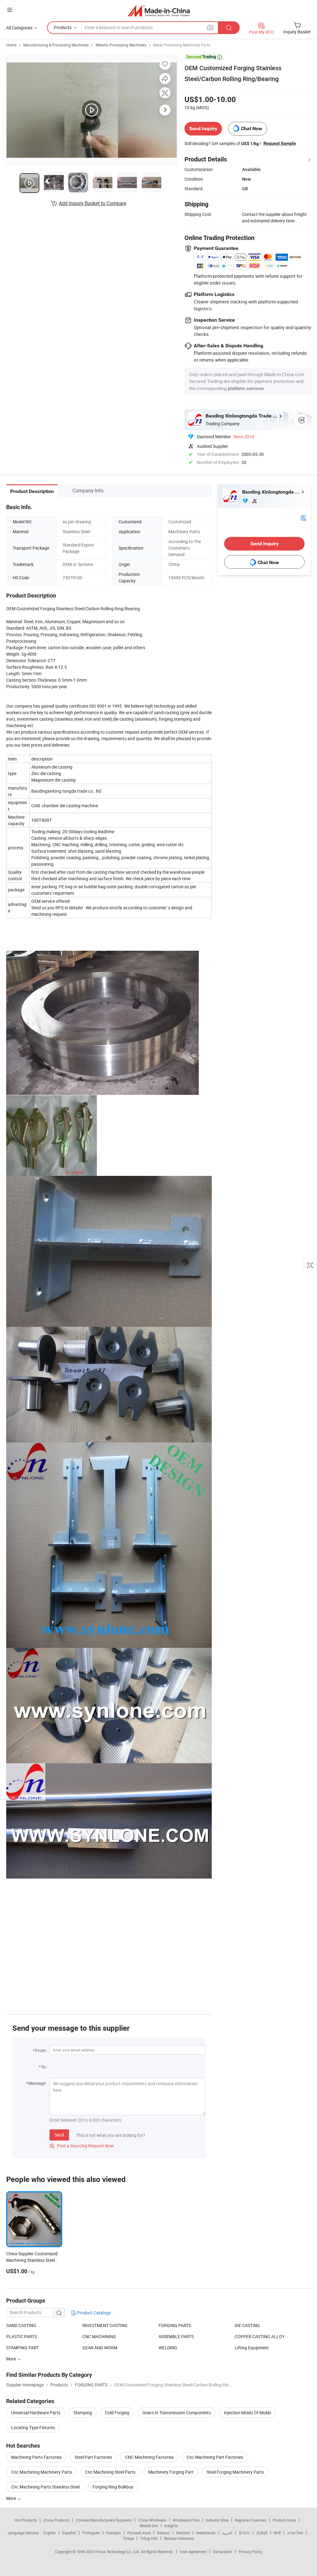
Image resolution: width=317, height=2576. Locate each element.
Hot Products (26, 2520)
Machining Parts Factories (36, 2457)
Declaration (223, 2552)
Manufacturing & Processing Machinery (56, 45)
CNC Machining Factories (149, 2457)
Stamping (83, 2413)
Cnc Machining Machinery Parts (42, 2472)
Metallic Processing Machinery (121, 45)
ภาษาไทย (295, 2533)
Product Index (284, 2520)
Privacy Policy (250, 2552)
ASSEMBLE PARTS (176, 2336)
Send (59, 2135)
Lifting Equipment (252, 2348)
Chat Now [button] (252, 129)
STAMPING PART (22, 2348)
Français (113, 2533)
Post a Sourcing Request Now (82, 2146)
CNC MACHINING (99, 2336)
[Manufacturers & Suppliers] (159, 11)
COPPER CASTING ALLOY (260, 2336)
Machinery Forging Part (171, 2472)
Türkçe (128, 2538)
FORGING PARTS (175, 2325)
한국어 (244, 2533)
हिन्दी (277, 2533)
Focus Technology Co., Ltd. (118, 2552)
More (12, 2498)
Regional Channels (251, 2520)
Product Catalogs (93, 2313)
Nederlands (206, 2533)
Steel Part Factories (93, 2457)
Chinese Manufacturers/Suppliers (104, 2520)
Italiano (163, 2533)
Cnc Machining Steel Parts (110, 2472)
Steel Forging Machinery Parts (235, 2472)
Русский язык (139, 2533)
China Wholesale (152, 2520)
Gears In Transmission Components (177, 2413)
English (50, 2533)
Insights (171, 2526)
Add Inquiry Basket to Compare (93, 203)
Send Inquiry (203, 129)
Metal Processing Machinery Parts (182, 45)
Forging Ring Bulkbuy (113, 2487)
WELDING (168, 2348)
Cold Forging (117, 2413)
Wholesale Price (186, 2520)
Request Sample (280, 143)
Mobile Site (149, 2526)
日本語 (262, 2533)
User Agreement (193, 2552)
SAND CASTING (21, 2325)
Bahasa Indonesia (179, 2538)
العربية (227, 2533)
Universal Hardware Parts (36, 2413)
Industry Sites (217, 2520)
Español (69, 2533)
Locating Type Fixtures (33, 2427)
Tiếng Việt (149, 2538)
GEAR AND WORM (100, 2348)
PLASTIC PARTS (22, 2336)
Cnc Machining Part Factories (215, 2457)
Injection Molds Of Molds (248, 2413)
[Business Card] (303, 517)
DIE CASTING (247, 2325)
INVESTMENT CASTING (105, 2325)
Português (91, 2533)
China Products (56, 2520)
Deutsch (183, 2533)
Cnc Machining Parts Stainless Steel (45, 2487)
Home (11, 45)
